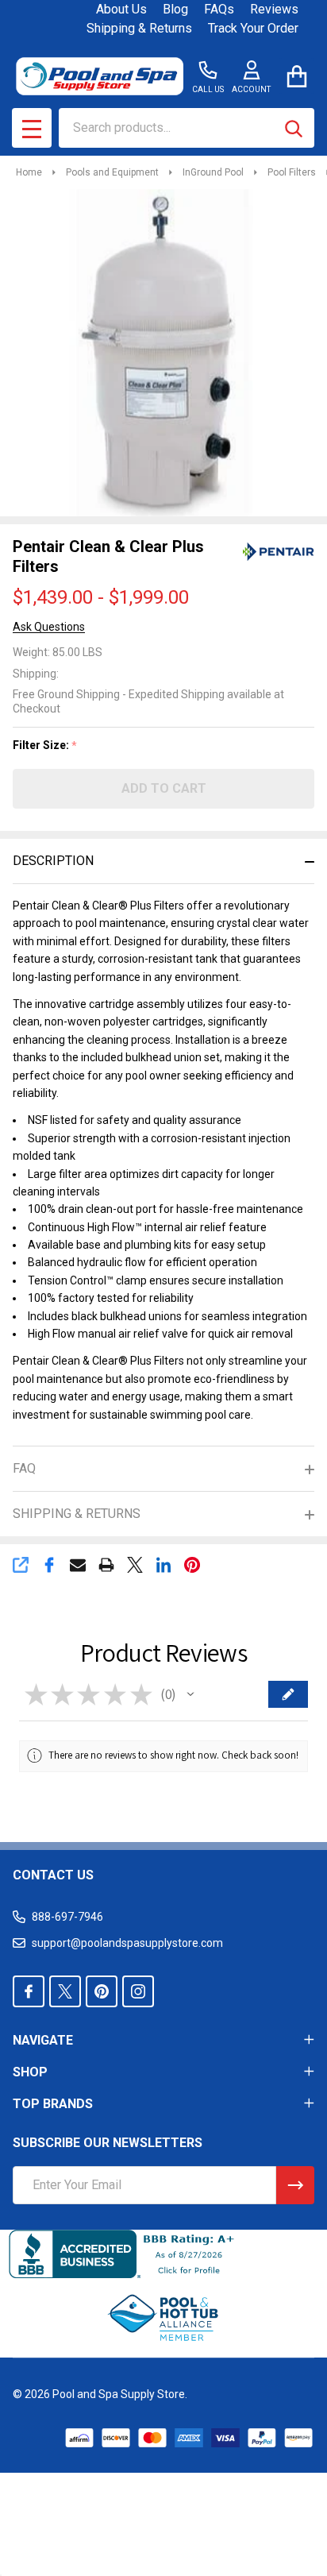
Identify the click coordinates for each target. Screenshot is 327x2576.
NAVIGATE (43, 2040)
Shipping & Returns (139, 28)
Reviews (274, 9)
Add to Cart (164, 788)
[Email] (78, 1565)
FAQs (219, 9)
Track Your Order (253, 28)
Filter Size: (45, 745)
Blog (175, 9)
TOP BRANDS (53, 2104)
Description (53, 861)
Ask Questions (49, 627)
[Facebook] (49, 1565)
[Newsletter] (295, 2185)
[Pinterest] (192, 1565)
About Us (121, 9)
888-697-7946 (67, 1917)
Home (29, 172)
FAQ (24, 1468)
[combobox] (187, 128)
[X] (135, 1565)
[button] (190, 1694)
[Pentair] (279, 551)
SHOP (30, 2072)
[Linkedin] (163, 1565)
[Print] (106, 1565)
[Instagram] (138, 1991)
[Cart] (296, 76)
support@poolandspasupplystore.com (127, 1943)
